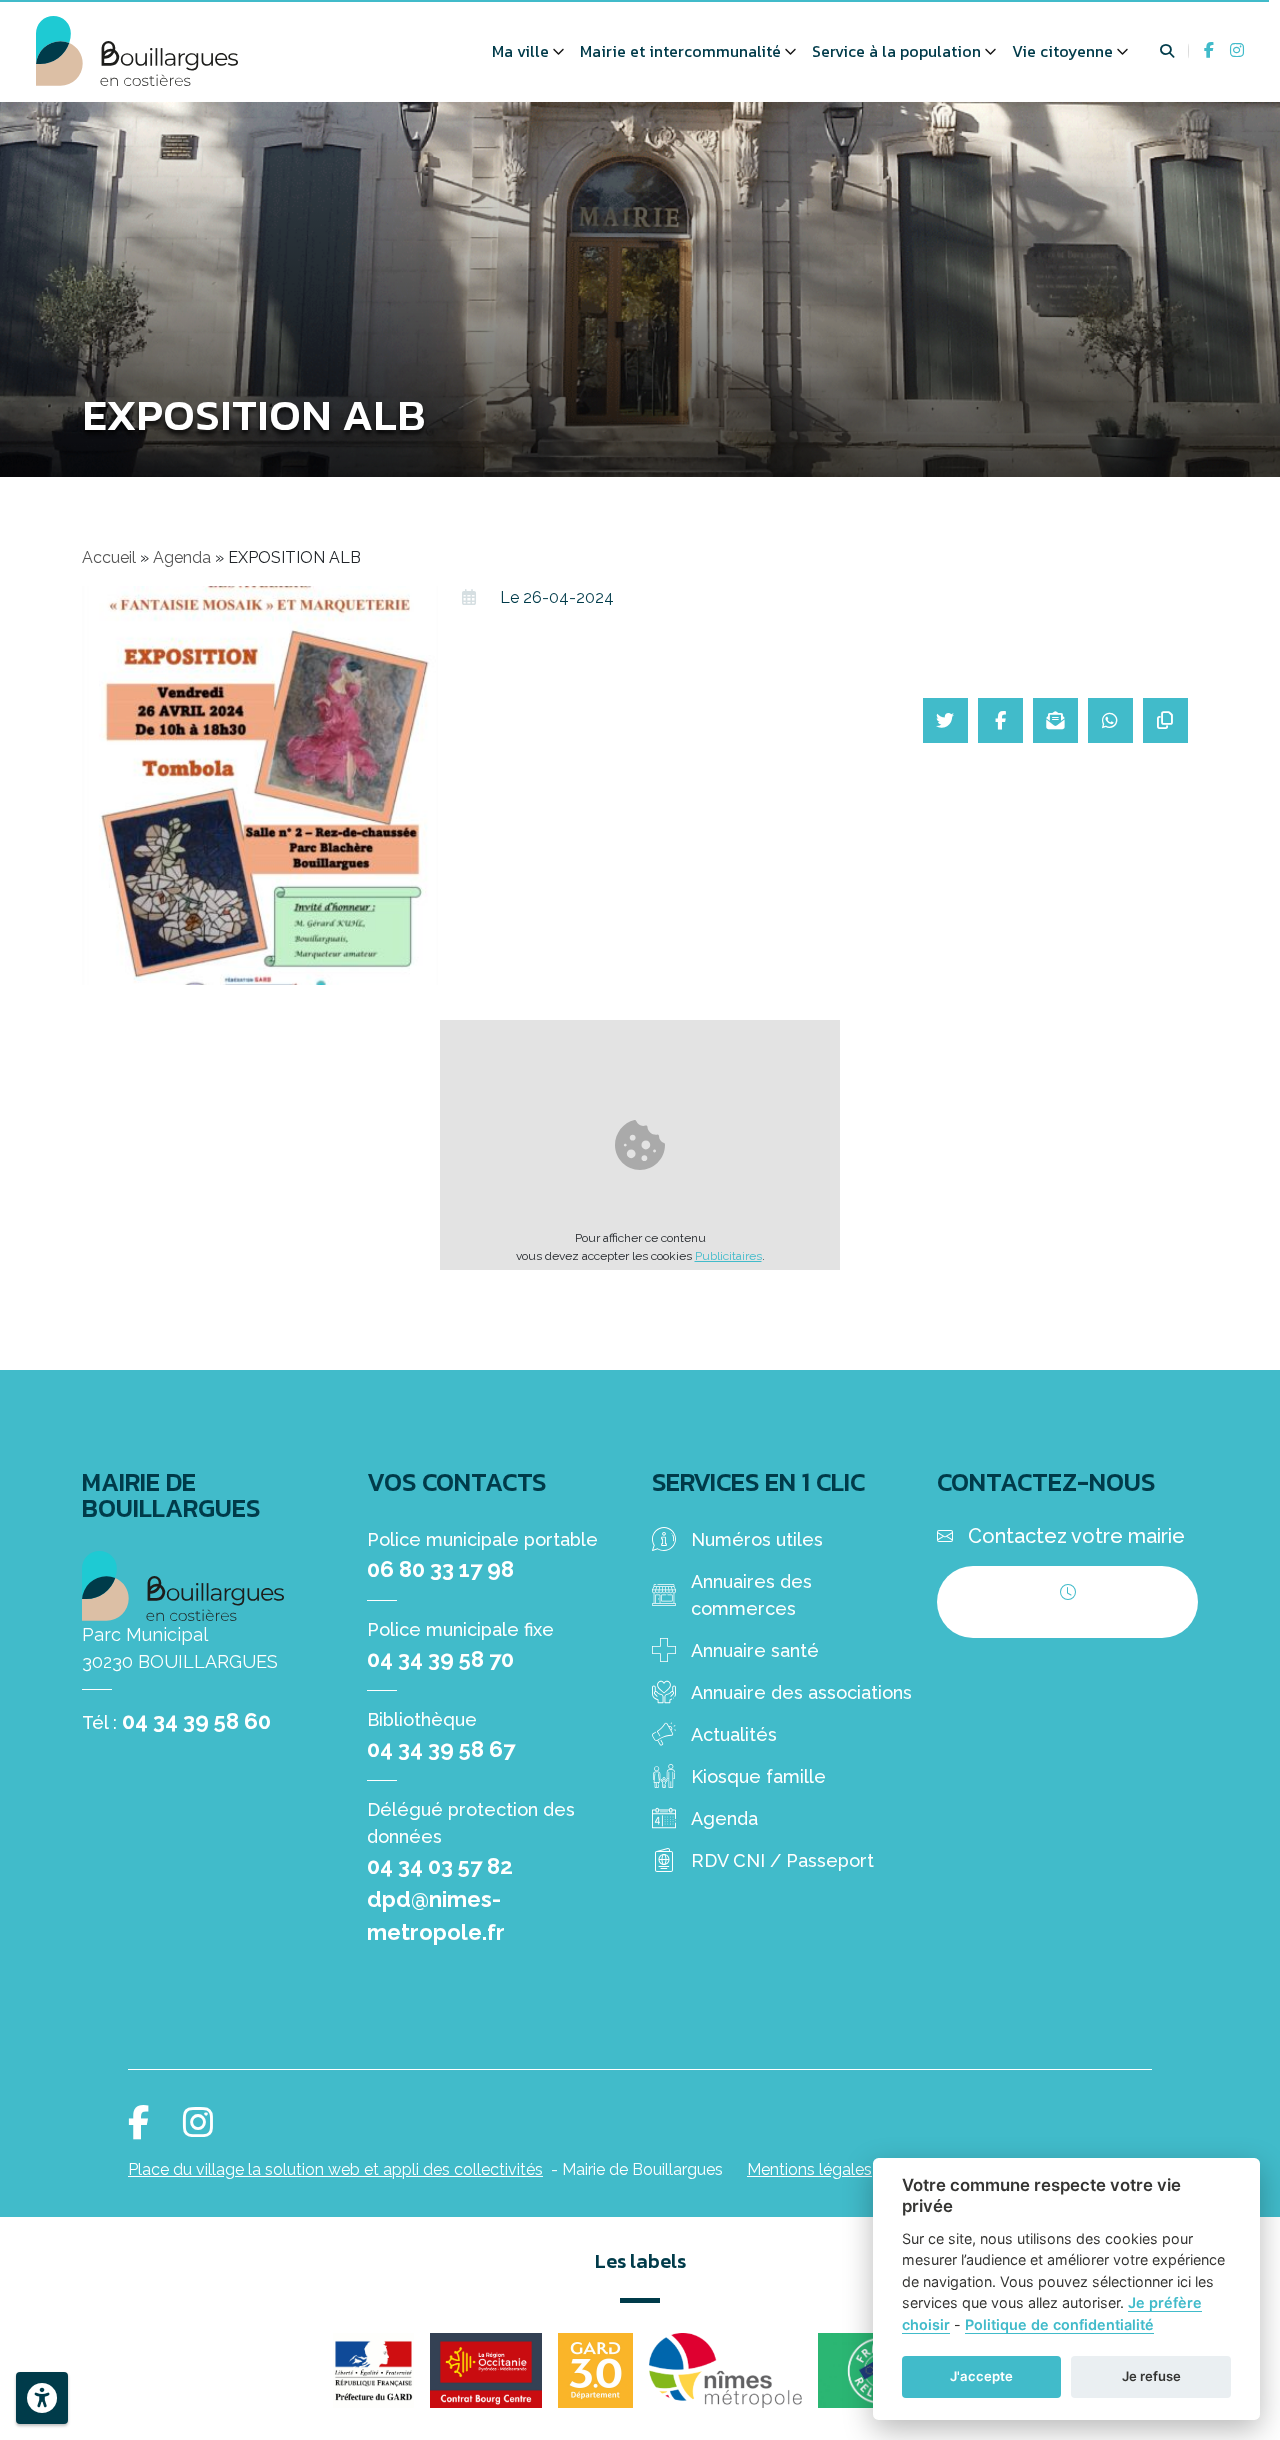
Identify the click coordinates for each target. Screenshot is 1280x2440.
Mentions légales (809, 2169)
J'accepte (981, 2376)
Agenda (182, 557)
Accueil (109, 557)
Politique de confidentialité (1059, 2324)
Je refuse (1151, 2376)
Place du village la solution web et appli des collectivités (335, 2169)
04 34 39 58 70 (440, 1659)
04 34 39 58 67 (441, 1749)
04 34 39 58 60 (196, 1721)
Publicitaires (728, 1256)
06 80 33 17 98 (440, 1569)
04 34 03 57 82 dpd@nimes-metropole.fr (440, 1899)
